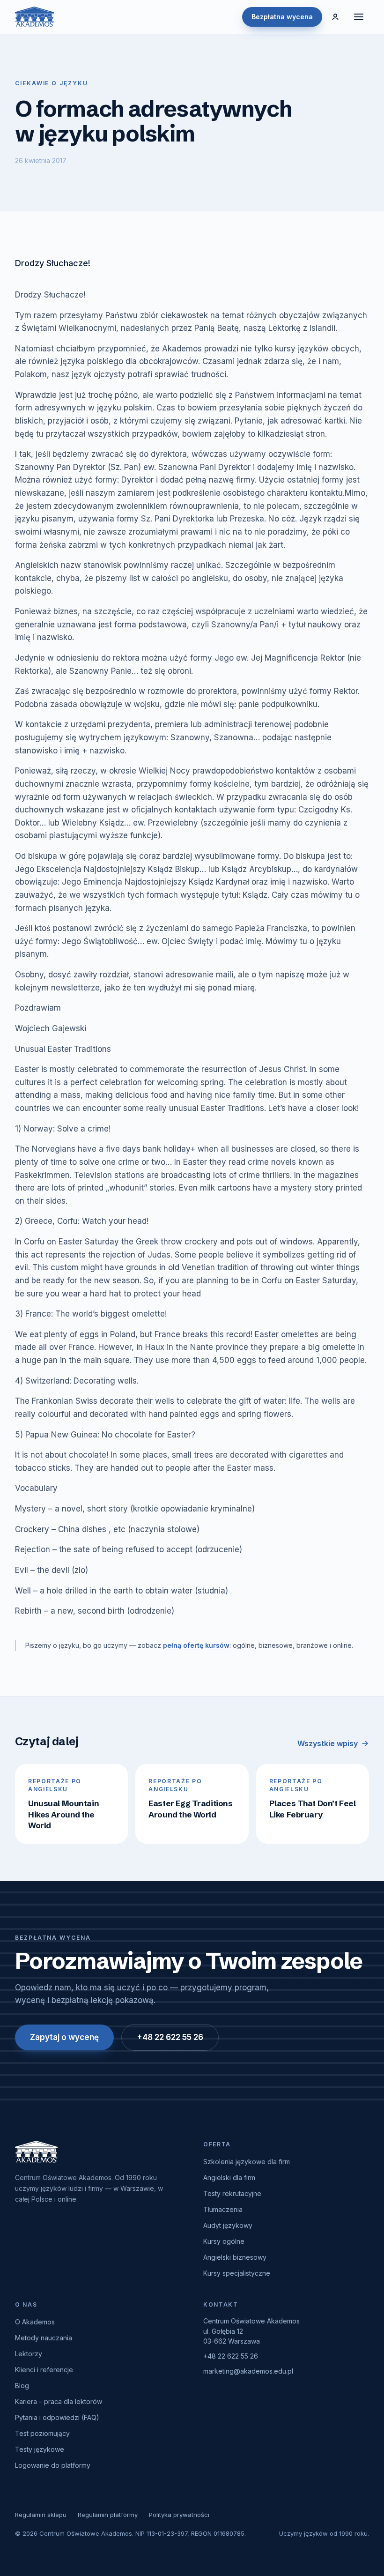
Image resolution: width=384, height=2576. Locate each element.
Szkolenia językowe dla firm (247, 2162)
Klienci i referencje (44, 2370)
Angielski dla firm (229, 2178)
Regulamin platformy (108, 2515)
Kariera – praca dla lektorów (59, 2401)
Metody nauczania (44, 2338)
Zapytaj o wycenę (64, 2037)
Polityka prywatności (179, 2515)
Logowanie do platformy (53, 2465)
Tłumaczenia (223, 2209)
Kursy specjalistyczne (237, 2273)
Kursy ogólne (224, 2241)
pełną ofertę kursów (196, 1645)
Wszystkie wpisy (328, 1743)
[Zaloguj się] (335, 17)
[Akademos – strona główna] (34, 17)
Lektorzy (29, 2354)
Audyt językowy (228, 2225)
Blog (22, 2386)
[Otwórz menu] (359, 17)
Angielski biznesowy (235, 2257)
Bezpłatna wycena (282, 17)
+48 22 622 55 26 (170, 2037)
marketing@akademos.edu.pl (248, 2371)
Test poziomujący (42, 2433)
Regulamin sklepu (41, 2515)
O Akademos (35, 2322)
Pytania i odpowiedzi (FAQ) (57, 2417)
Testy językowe (40, 2449)
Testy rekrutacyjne (232, 2193)
